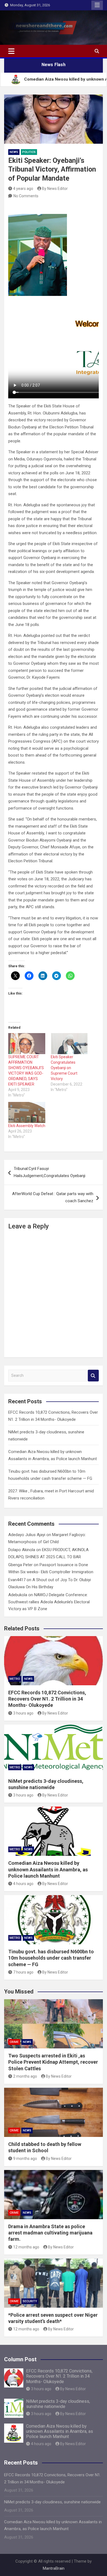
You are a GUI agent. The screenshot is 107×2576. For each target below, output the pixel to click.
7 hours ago (23, 1972)
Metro (15, 1679)
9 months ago (25, 2159)
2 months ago (25, 2076)
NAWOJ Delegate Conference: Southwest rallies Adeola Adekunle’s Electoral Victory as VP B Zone (49, 1602)
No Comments (26, 196)
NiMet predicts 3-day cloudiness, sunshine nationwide (58, 2404)
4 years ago (23, 189)
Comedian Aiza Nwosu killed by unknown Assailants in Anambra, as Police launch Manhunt (48, 1869)
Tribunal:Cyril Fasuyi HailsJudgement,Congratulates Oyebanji (50, 1172)
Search (93, 1376)
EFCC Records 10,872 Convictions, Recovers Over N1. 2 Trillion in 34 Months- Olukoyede (47, 1699)
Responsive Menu (97, 5)
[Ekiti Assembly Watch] (27, 1112)
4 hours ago (23, 1884)
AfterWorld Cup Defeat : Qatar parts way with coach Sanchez (53, 1197)
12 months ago (26, 2247)
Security (30, 2301)
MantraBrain (54, 2568)
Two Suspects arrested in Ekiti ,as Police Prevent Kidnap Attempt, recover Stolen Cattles (53, 2062)
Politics (29, 152)
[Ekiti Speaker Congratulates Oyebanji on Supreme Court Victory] (69, 1044)
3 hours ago (23, 1713)
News (14, 152)
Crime (14, 2042)
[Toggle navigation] (11, 51)
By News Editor (55, 189)
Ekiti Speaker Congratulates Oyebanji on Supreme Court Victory (64, 1068)
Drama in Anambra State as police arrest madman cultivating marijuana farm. (50, 2233)
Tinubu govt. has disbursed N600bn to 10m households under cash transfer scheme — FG (51, 1958)
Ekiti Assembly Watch (27, 1126)
